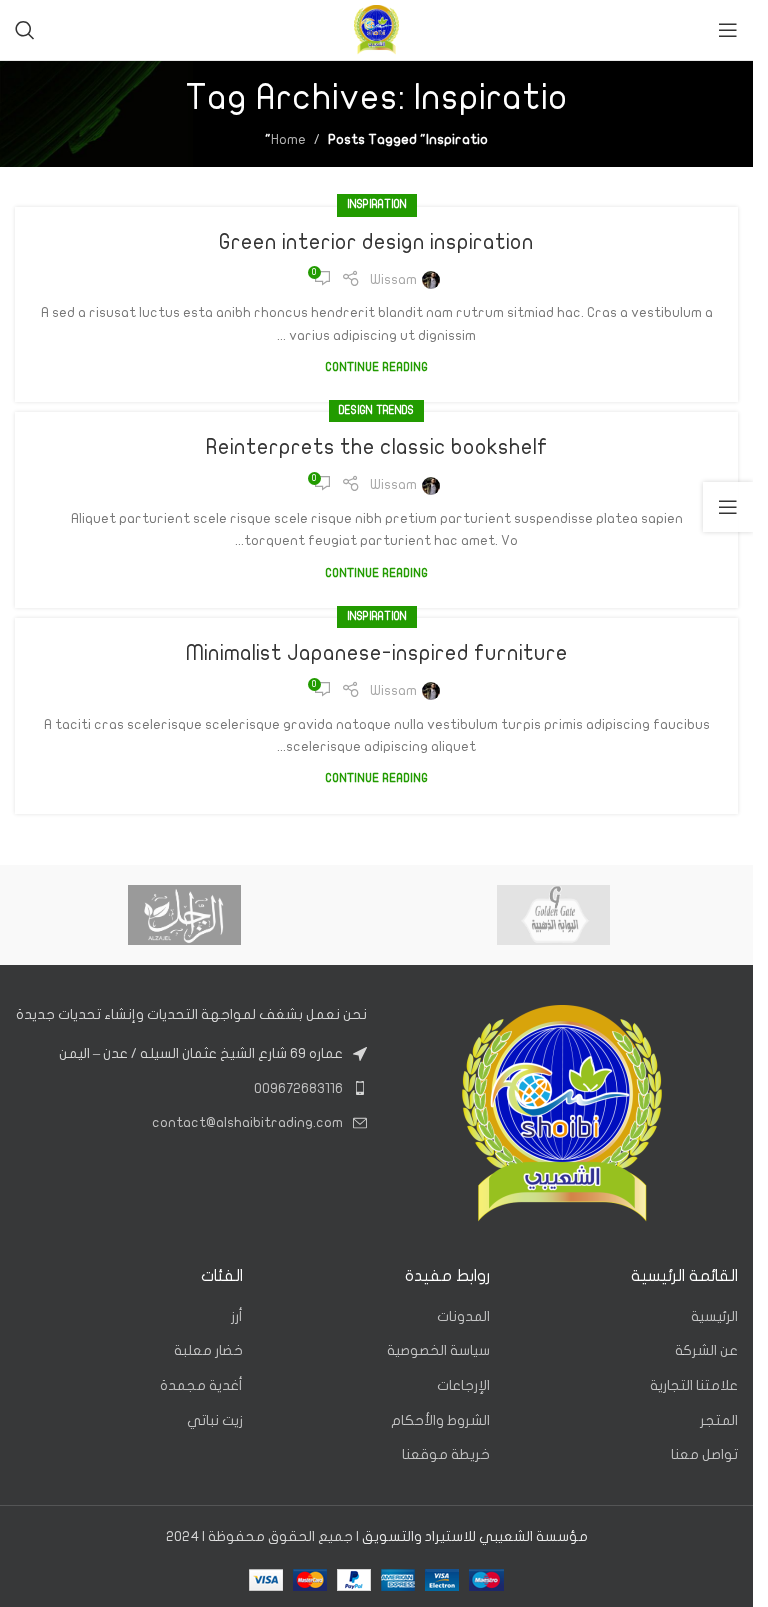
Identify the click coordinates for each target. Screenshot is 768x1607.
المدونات (463, 1316)
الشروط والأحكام (440, 1420)
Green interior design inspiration (376, 242)
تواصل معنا (704, 1454)
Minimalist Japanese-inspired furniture (377, 653)
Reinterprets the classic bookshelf (377, 447)
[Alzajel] (184, 915)
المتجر (719, 1420)
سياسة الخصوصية (438, 1350)
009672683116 (298, 1088)
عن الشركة (706, 1350)
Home (288, 139)
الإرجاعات (463, 1385)
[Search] (25, 30)
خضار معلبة (208, 1350)
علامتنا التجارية (694, 1385)
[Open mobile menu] (728, 30)
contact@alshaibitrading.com (247, 1122)
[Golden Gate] (553, 915)
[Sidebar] (728, 507)
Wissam (393, 279)
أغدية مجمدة (201, 1385)
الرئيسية (714, 1316)
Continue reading (376, 367)
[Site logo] (377, 29)
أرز (237, 1316)
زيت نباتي (215, 1420)
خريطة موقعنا (446, 1454)
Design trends (376, 410)
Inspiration (377, 204)
